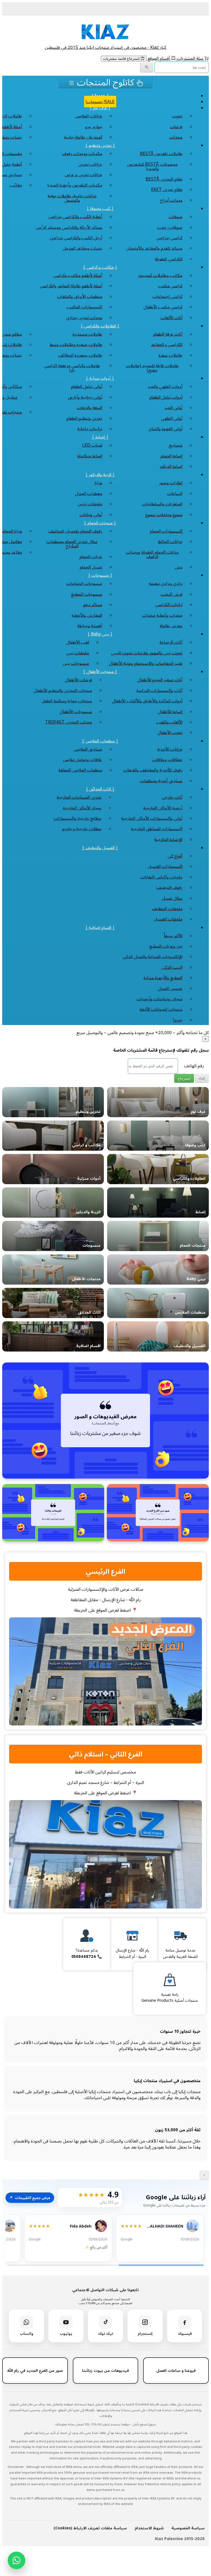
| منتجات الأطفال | (100, 671)
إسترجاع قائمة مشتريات (122, 59)
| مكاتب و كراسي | (100, 267)
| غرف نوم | (100, 108)
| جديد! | (100, 95)
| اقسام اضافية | (100, 927)
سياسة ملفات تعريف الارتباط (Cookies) (90, 2528)
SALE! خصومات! (100, 102)
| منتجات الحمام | (100, 523)
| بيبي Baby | (100, 634)
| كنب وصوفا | (100, 208)
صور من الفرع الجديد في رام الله (35, 2370)
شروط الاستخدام (149, 2528)
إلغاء (202, 1078)
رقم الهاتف (194, 1066)
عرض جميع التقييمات (30, 2198)
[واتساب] (16, 2560)
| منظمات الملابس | (100, 741)
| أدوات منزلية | (100, 378)
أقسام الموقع (159, 58)
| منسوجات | (100, 575)
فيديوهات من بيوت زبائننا (105, 2370)
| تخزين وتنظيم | (100, 145)
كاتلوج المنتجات (105, 82)
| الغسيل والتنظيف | (100, 848)
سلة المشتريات (190, 58)
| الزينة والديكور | (100, 474)
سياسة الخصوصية (188, 2528)
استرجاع (184, 1078)
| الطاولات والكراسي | (100, 326)
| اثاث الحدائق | (100, 789)
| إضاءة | (100, 437)
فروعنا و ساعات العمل (176, 2370)
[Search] (147, 67)
